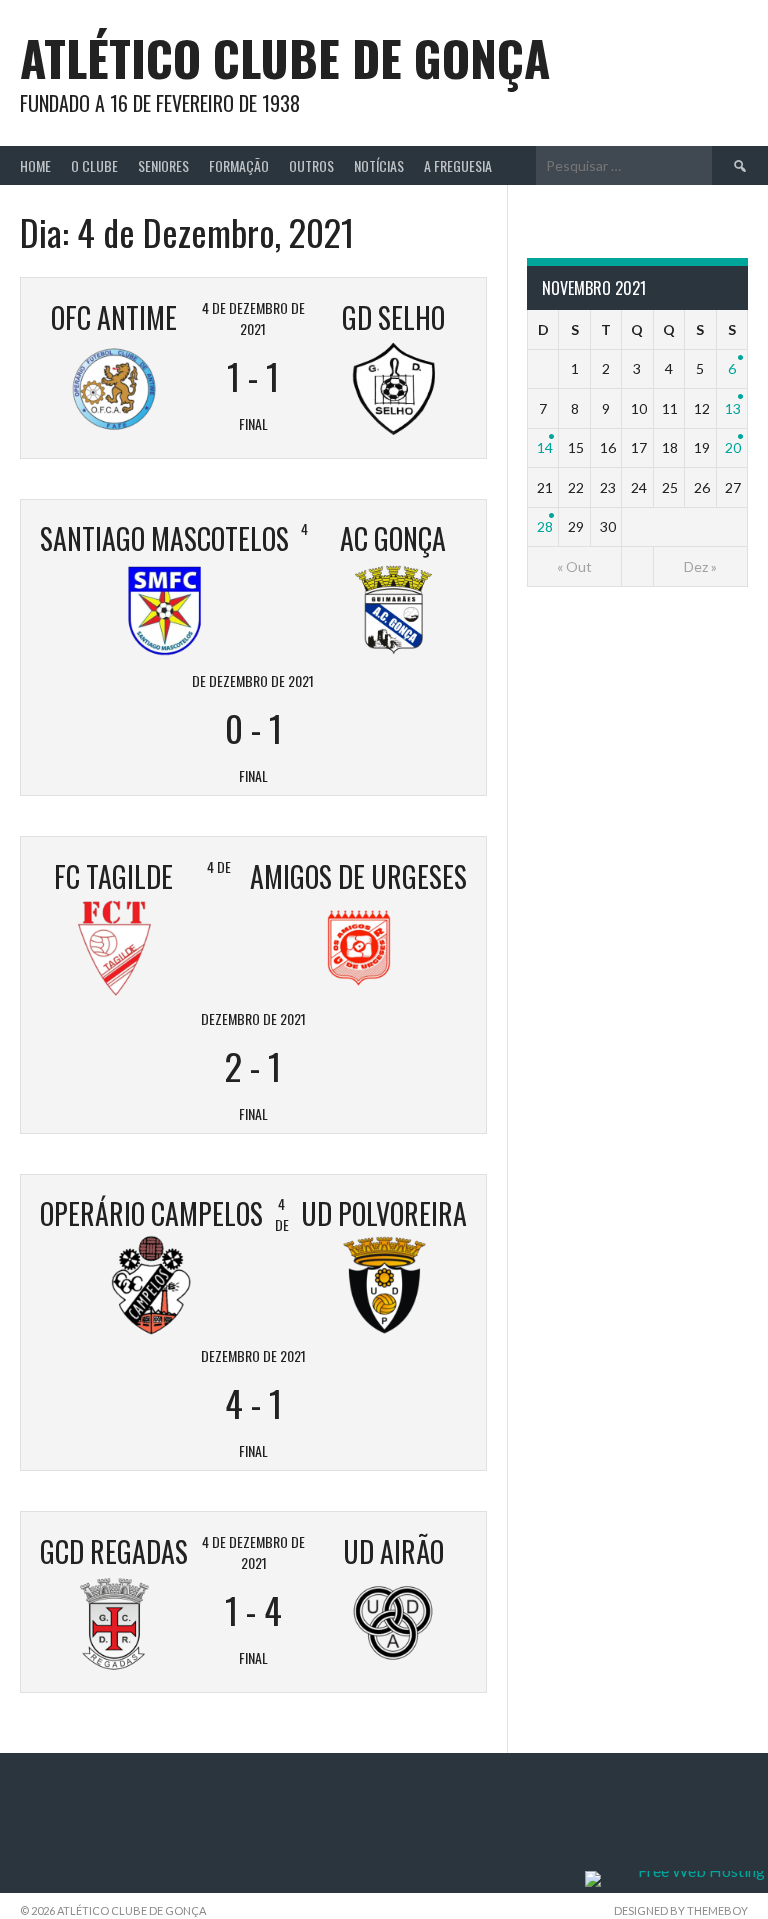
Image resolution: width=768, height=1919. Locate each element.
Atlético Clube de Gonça (285, 57)
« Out (574, 566)
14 (545, 447)
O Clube (94, 165)
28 (545, 526)
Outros (311, 165)
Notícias (379, 165)
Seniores (163, 165)
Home (35, 165)
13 (733, 408)
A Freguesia (458, 165)
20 (733, 447)
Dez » (700, 566)
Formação (239, 165)
